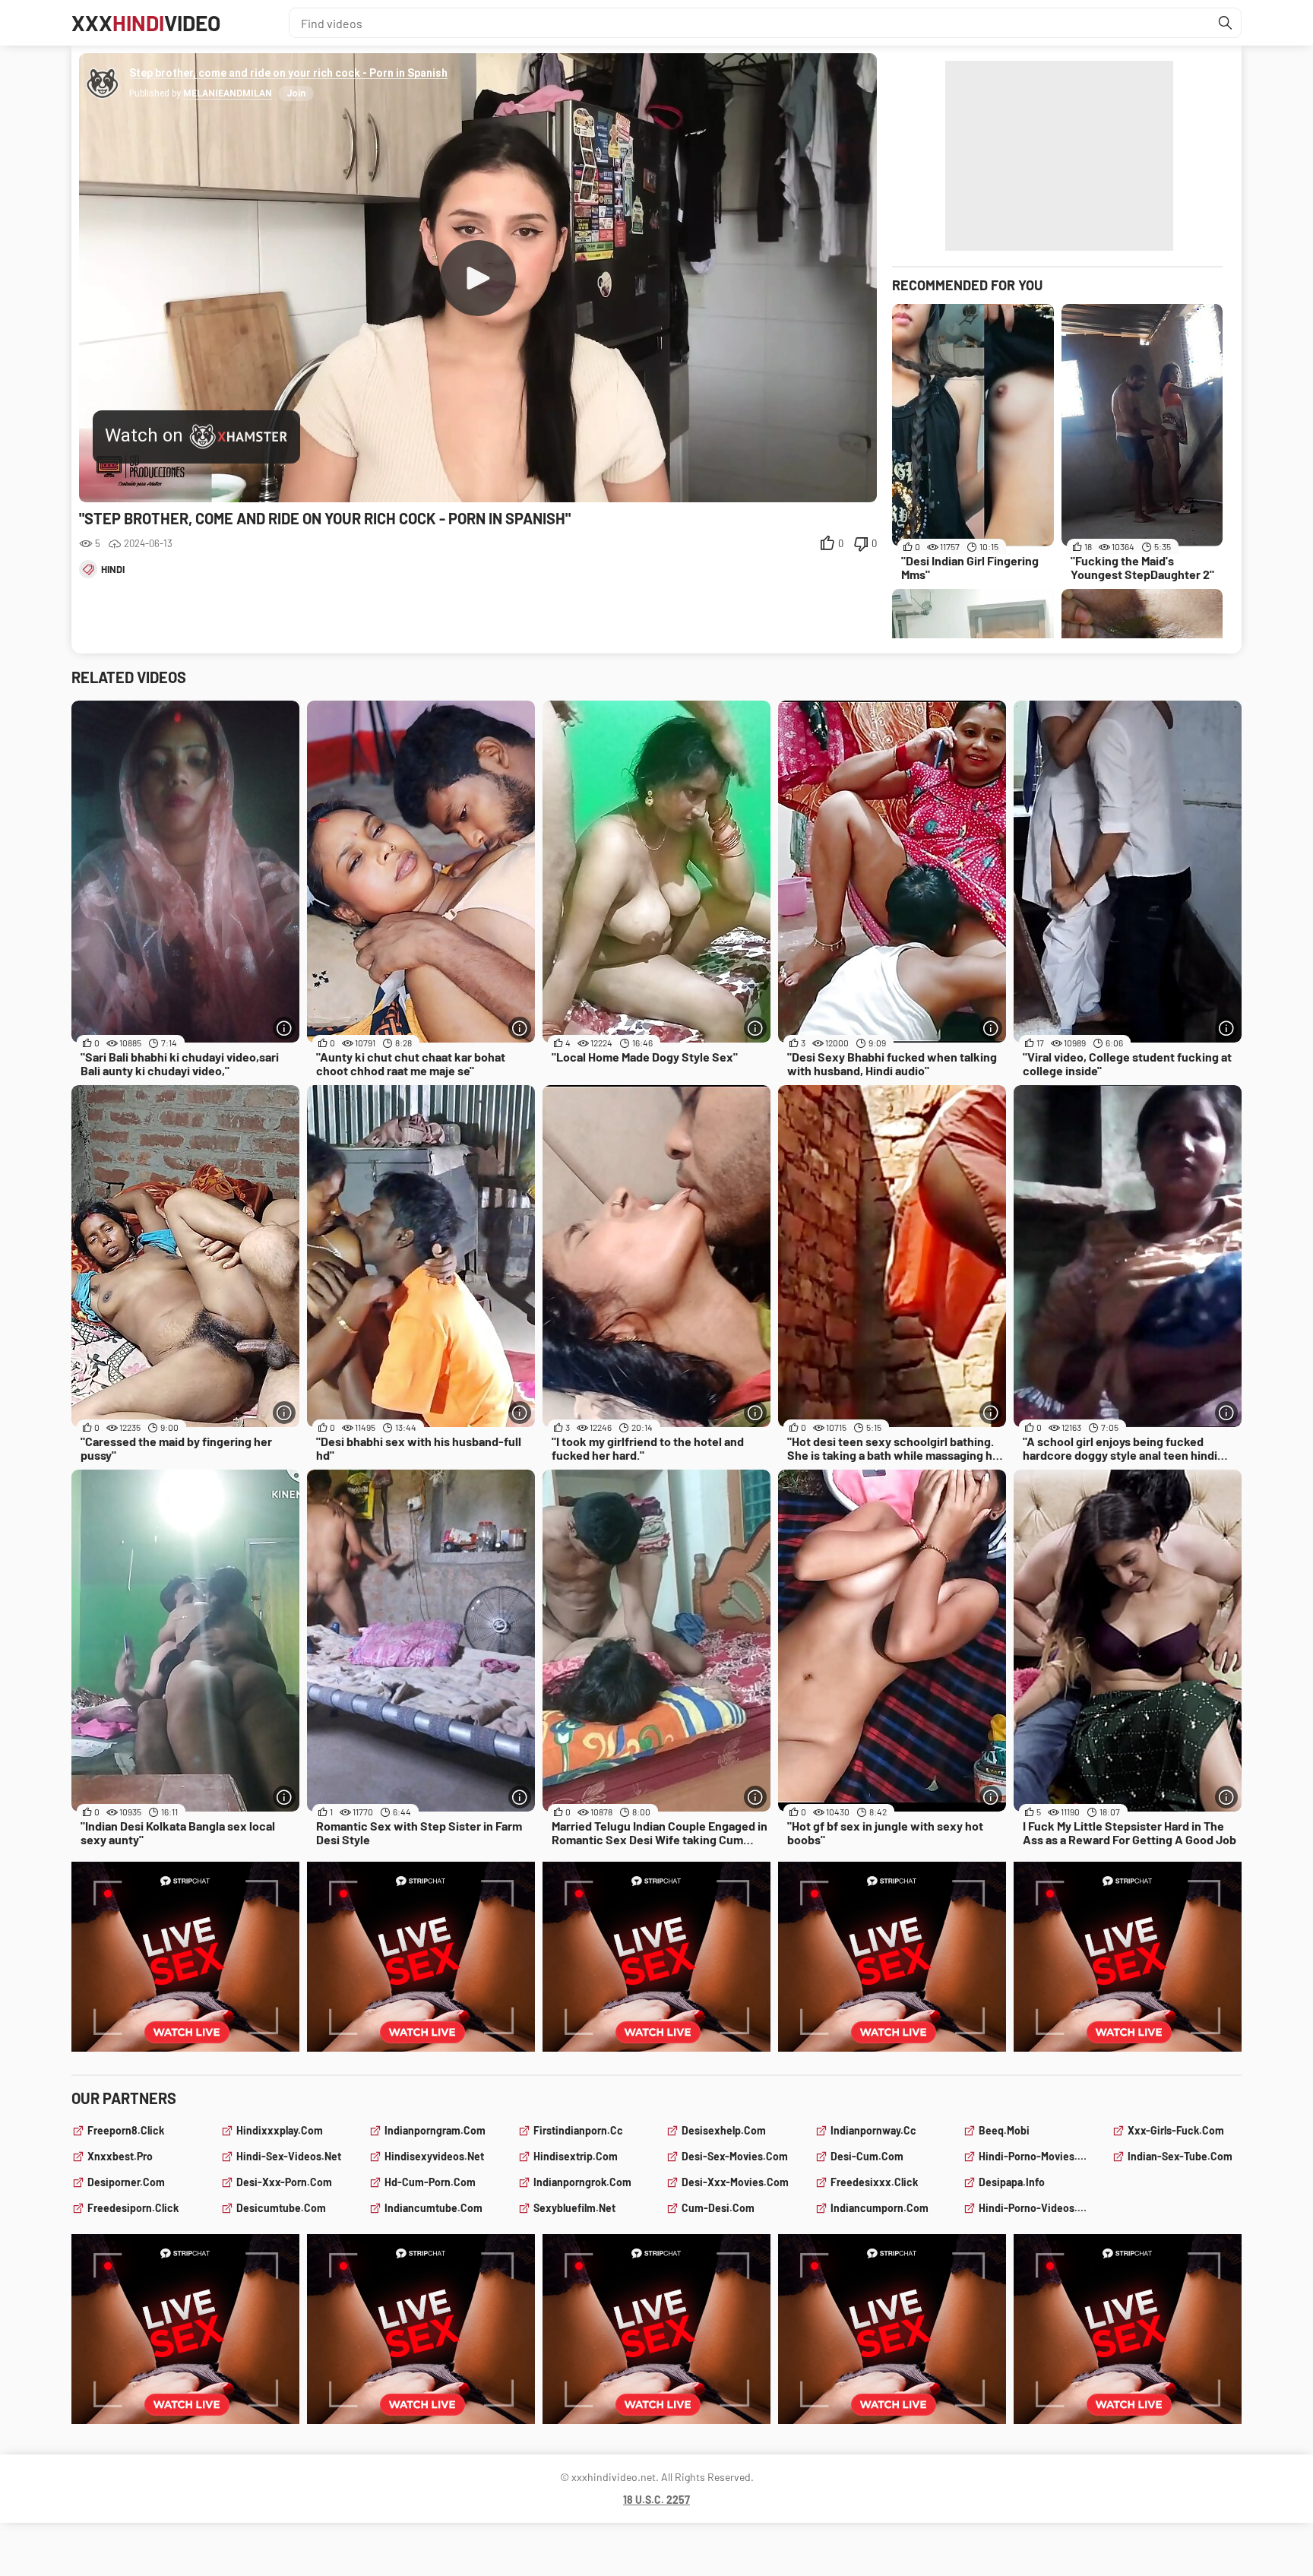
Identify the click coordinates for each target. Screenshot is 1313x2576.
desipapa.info (1012, 2182)
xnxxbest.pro (120, 2156)
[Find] (1226, 23)
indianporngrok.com (582, 2182)
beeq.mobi (1004, 2130)
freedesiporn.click (133, 2208)
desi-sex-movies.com (735, 2156)
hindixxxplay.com (280, 2130)
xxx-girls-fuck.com (1176, 2130)
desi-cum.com (867, 2156)
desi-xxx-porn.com (284, 2182)
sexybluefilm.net (574, 2208)
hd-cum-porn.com (430, 2182)
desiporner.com (126, 2182)
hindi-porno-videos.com (1036, 2208)
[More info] (284, 1028)
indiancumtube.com (433, 2208)
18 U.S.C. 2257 (656, 2500)
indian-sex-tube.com (1180, 2156)
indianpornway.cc (873, 2130)
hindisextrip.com (576, 2156)
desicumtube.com (281, 2208)
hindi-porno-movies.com (1036, 2156)
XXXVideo (146, 23)
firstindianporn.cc (578, 2130)
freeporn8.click (126, 2130)
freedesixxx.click (874, 2182)
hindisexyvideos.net (434, 2156)
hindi (113, 569)
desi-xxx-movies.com (735, 2182)
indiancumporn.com (880, 2208)
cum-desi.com (718, 2208)
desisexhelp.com (724, 2130)
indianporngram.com (435, 2130)
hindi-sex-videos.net (289, 2156)
